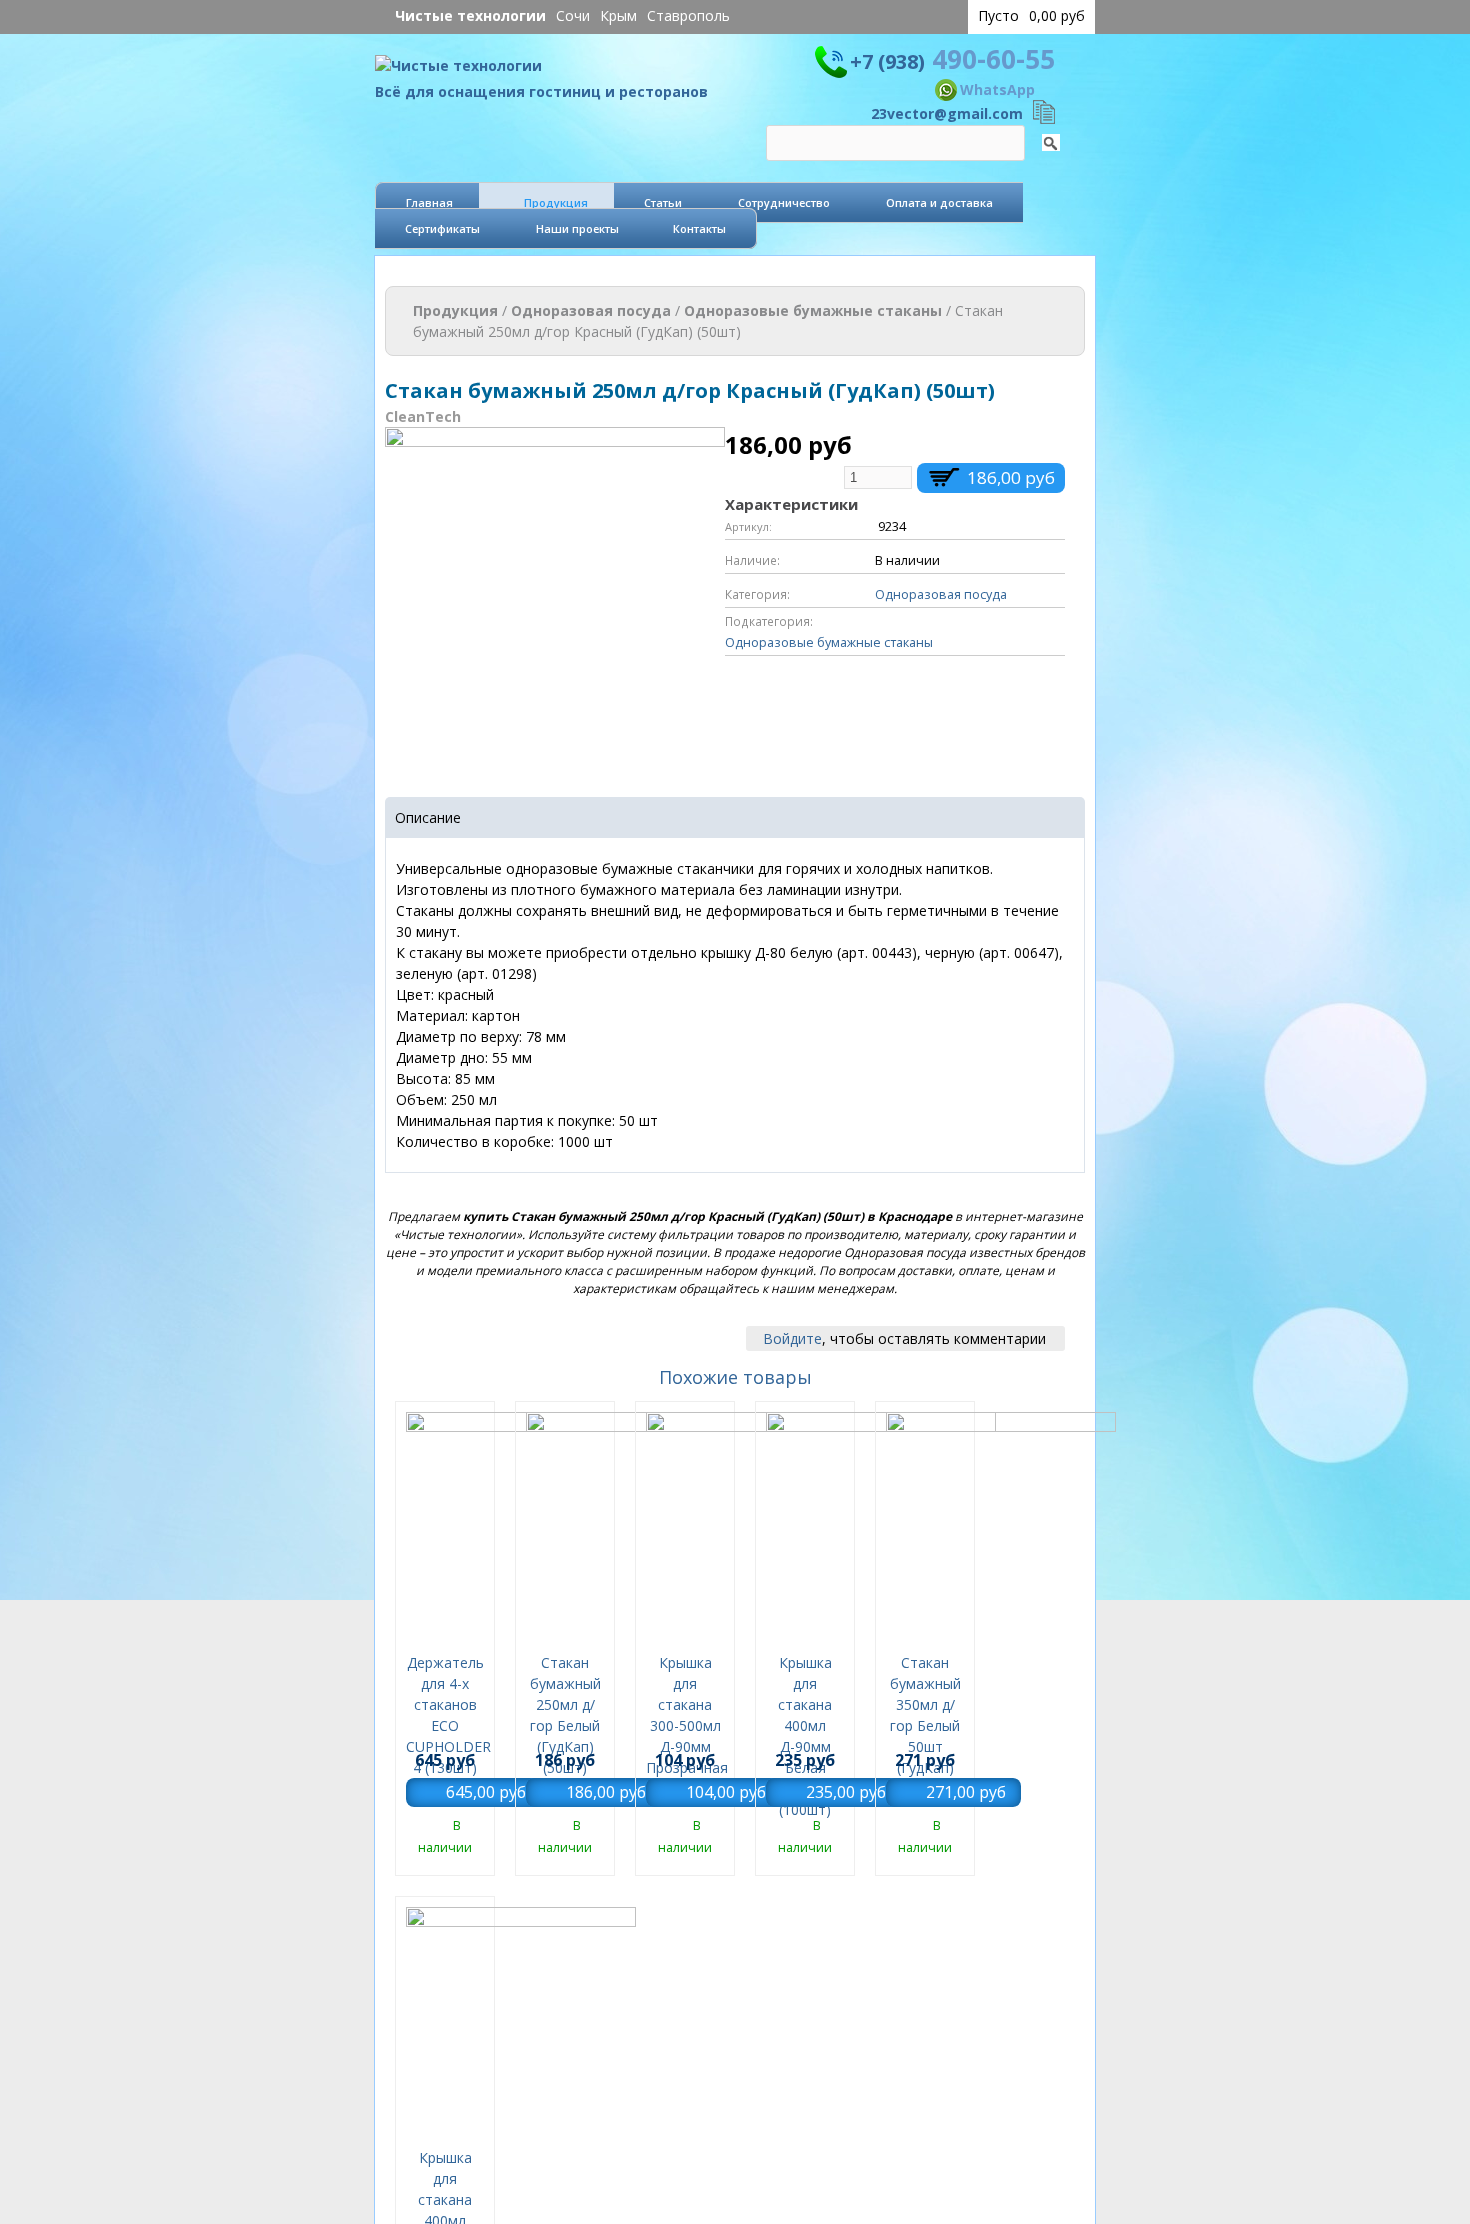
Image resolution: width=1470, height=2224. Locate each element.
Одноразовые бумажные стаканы (813, 310)
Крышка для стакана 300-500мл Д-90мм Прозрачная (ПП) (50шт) (687, 1725)
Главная (429, 202)
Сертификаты (442, 228)
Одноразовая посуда (591, 310)
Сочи (573, 15)
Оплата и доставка (939, 202)
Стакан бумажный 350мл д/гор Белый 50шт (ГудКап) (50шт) (925, 1725)
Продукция (556, 202)
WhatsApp (997, 89)
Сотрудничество (784, 202)
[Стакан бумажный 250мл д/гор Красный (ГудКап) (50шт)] (555, 756)
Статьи (663, 202)
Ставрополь (688, 15)
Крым (618, 15)
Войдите (792, 1338)
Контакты (699, 228)
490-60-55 (952, 59)
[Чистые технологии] (458, 70)
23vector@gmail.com (947, 113)
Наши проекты (577, 228)
